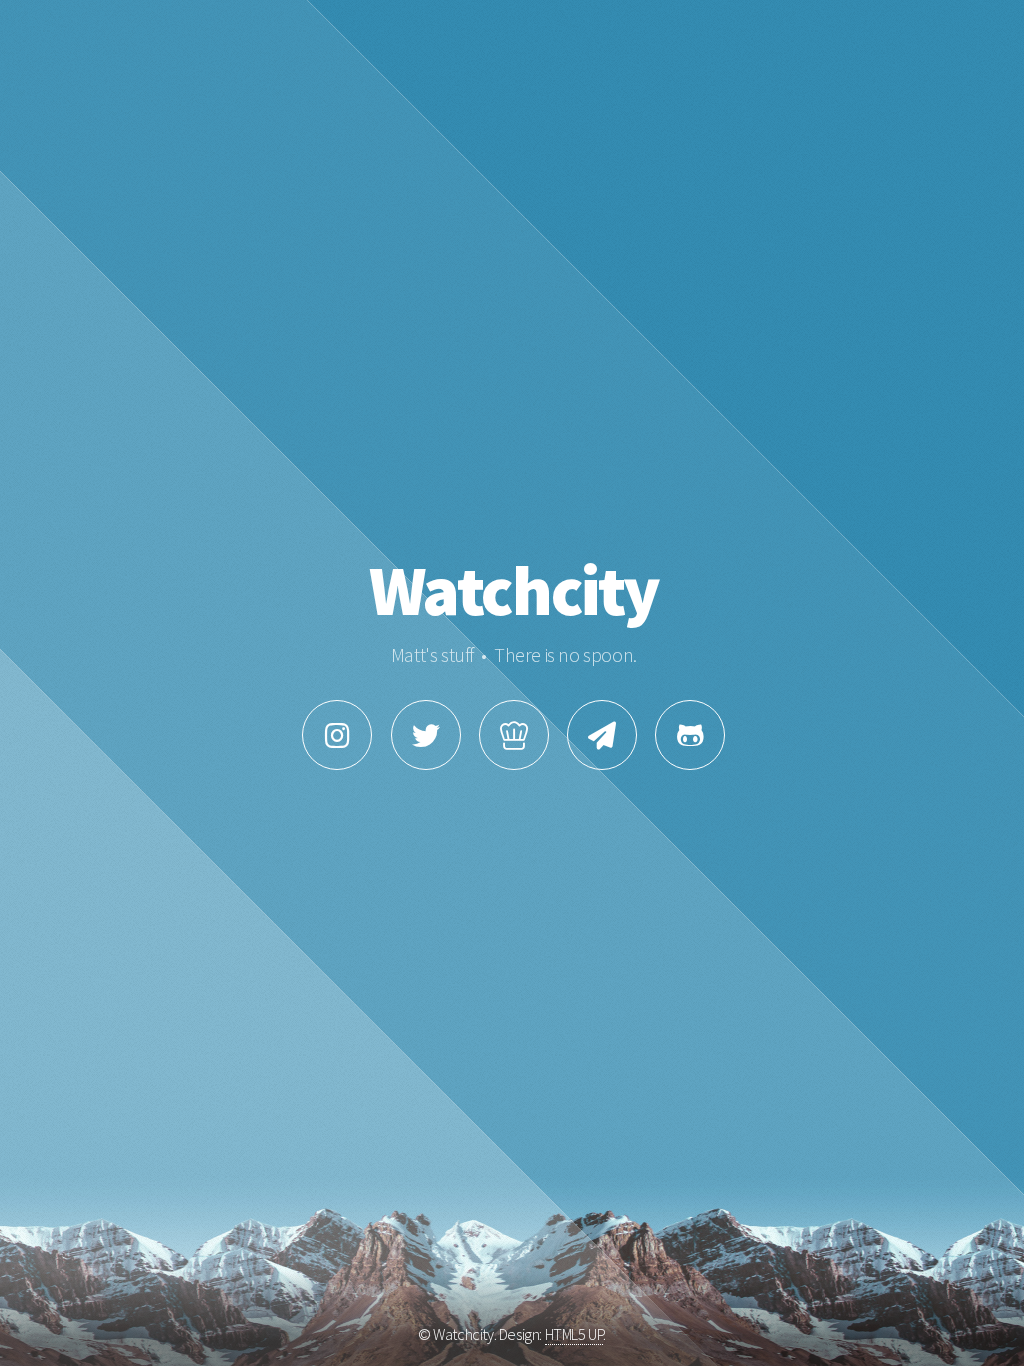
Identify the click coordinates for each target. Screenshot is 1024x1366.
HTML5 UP (574, 1334)
